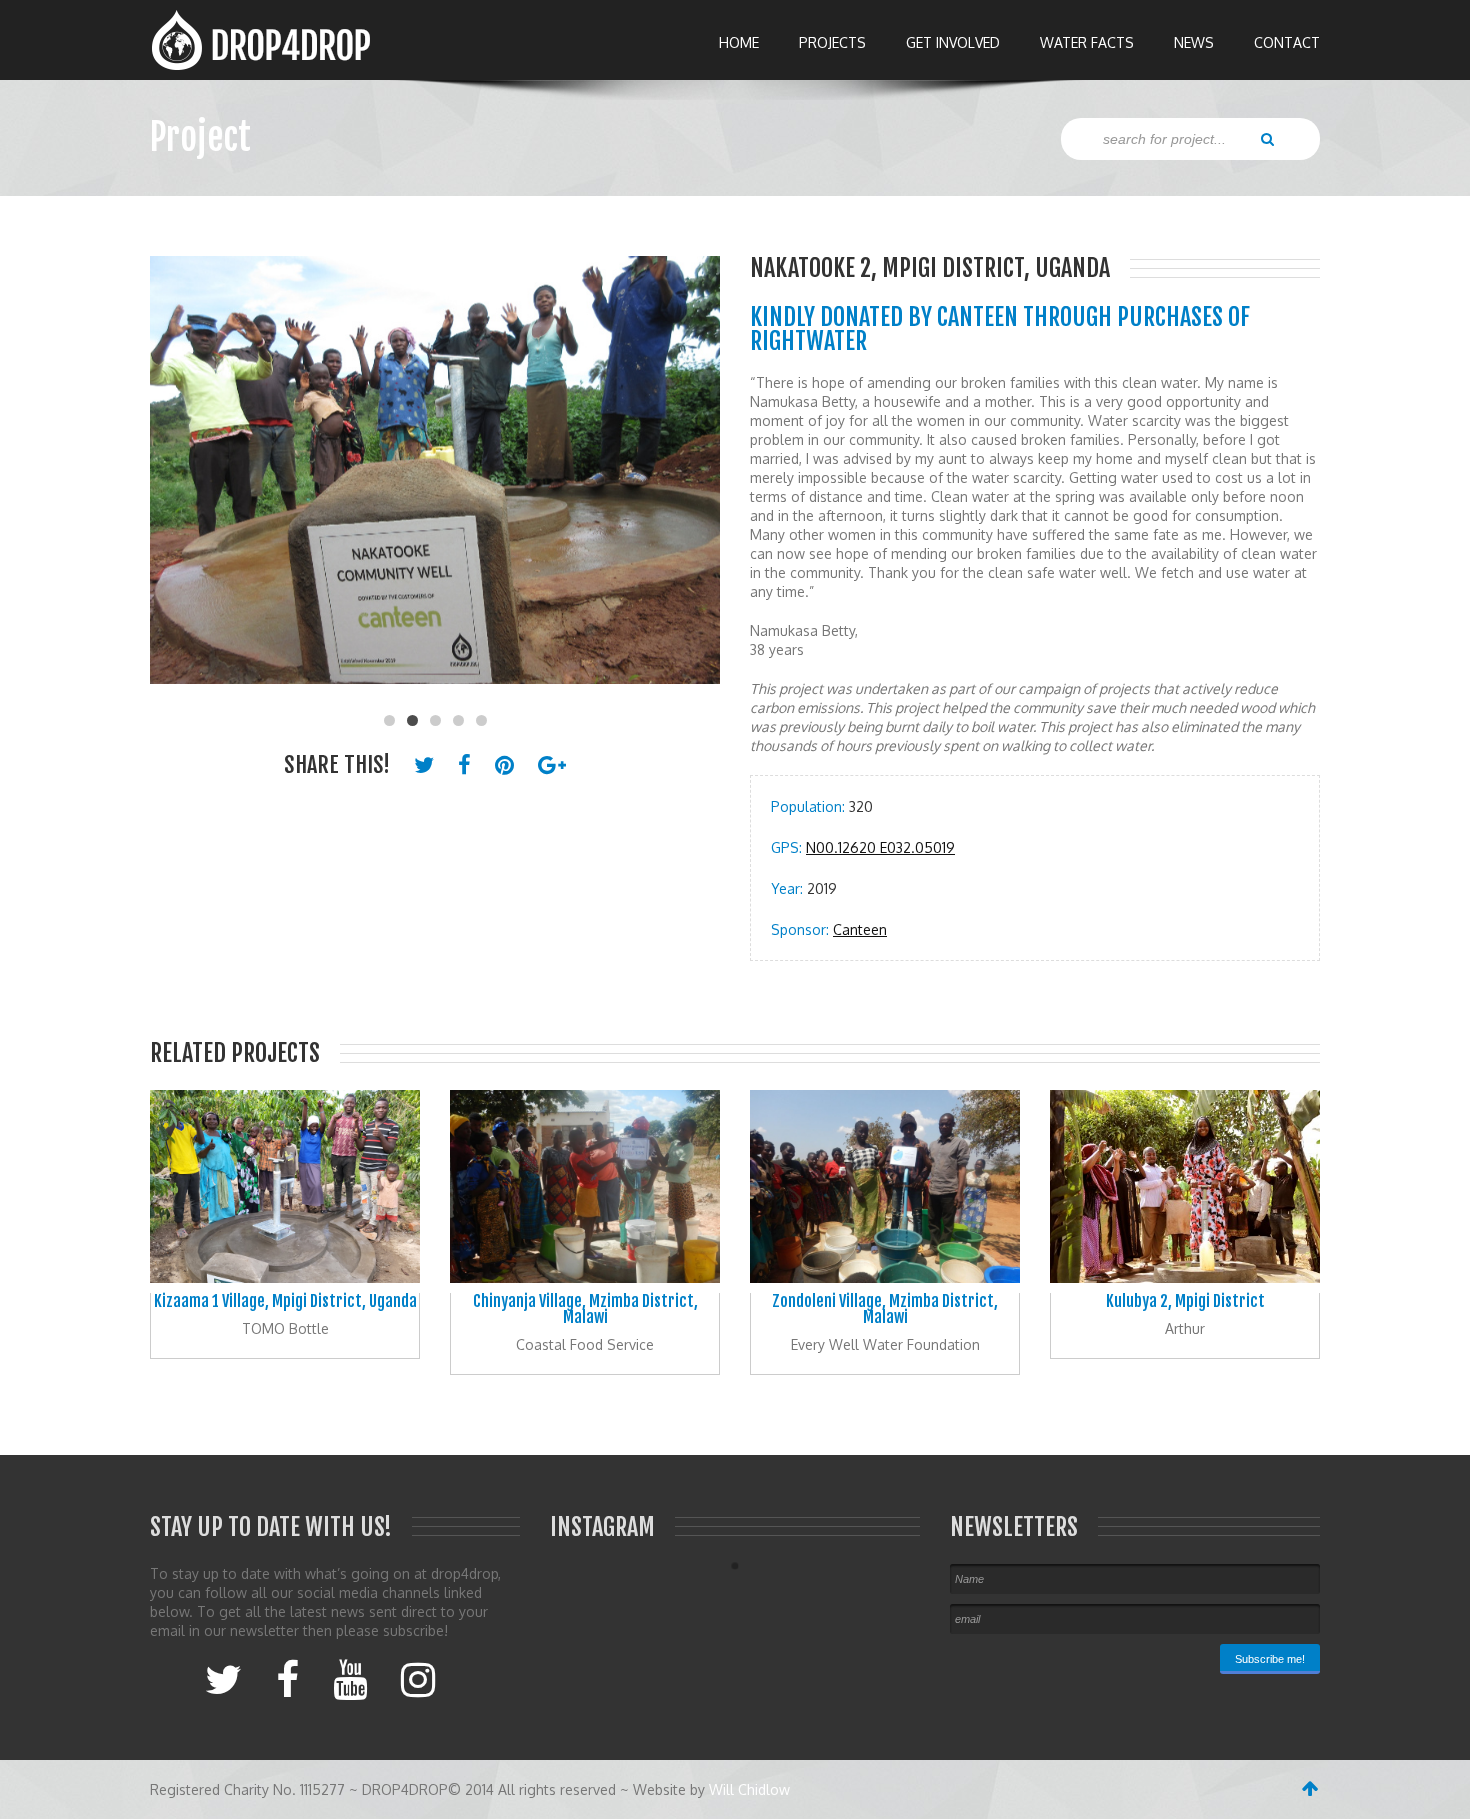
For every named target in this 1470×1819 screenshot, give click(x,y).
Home (739, 42)
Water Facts (1087, 42)
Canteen (860, 929)
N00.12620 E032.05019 (880, 847)
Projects (832, 42)
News (1194, 42)
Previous (175, 480)
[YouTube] (350, 1678)
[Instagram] (418, 1678)
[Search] (1267, 138)
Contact (1287, 42)
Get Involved (953, 42)
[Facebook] (287, 1678)
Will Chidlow (749, 1789)
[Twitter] (223, 1678)
